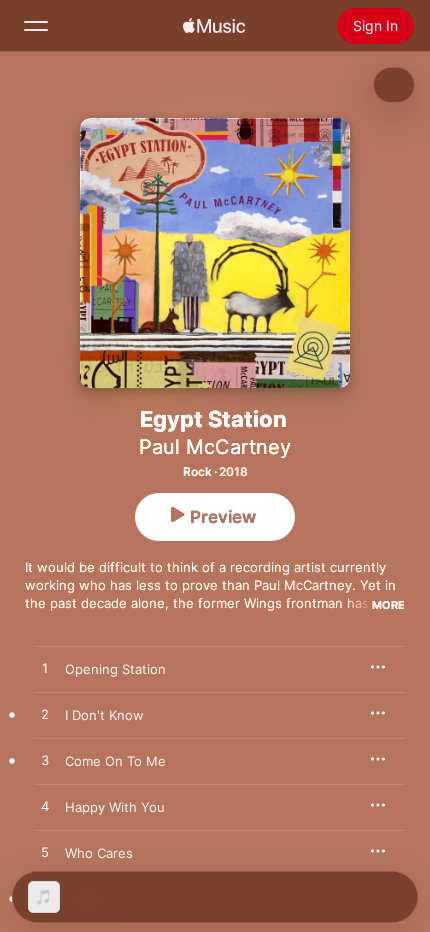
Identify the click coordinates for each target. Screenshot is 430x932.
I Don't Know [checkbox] (104, 715)
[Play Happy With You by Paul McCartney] (45, 807)
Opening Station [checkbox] (115, 669)
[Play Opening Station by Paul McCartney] (45, 669)
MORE (388, 605)
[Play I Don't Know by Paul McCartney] (45, 715)
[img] (214, 26)
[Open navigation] (36, 26)
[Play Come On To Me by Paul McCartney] (45, 761)
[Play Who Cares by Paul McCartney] (45, 853)
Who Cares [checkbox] (99, 853)
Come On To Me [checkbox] (115, 761)
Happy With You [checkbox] (115, 807)
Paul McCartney (215, 447)
